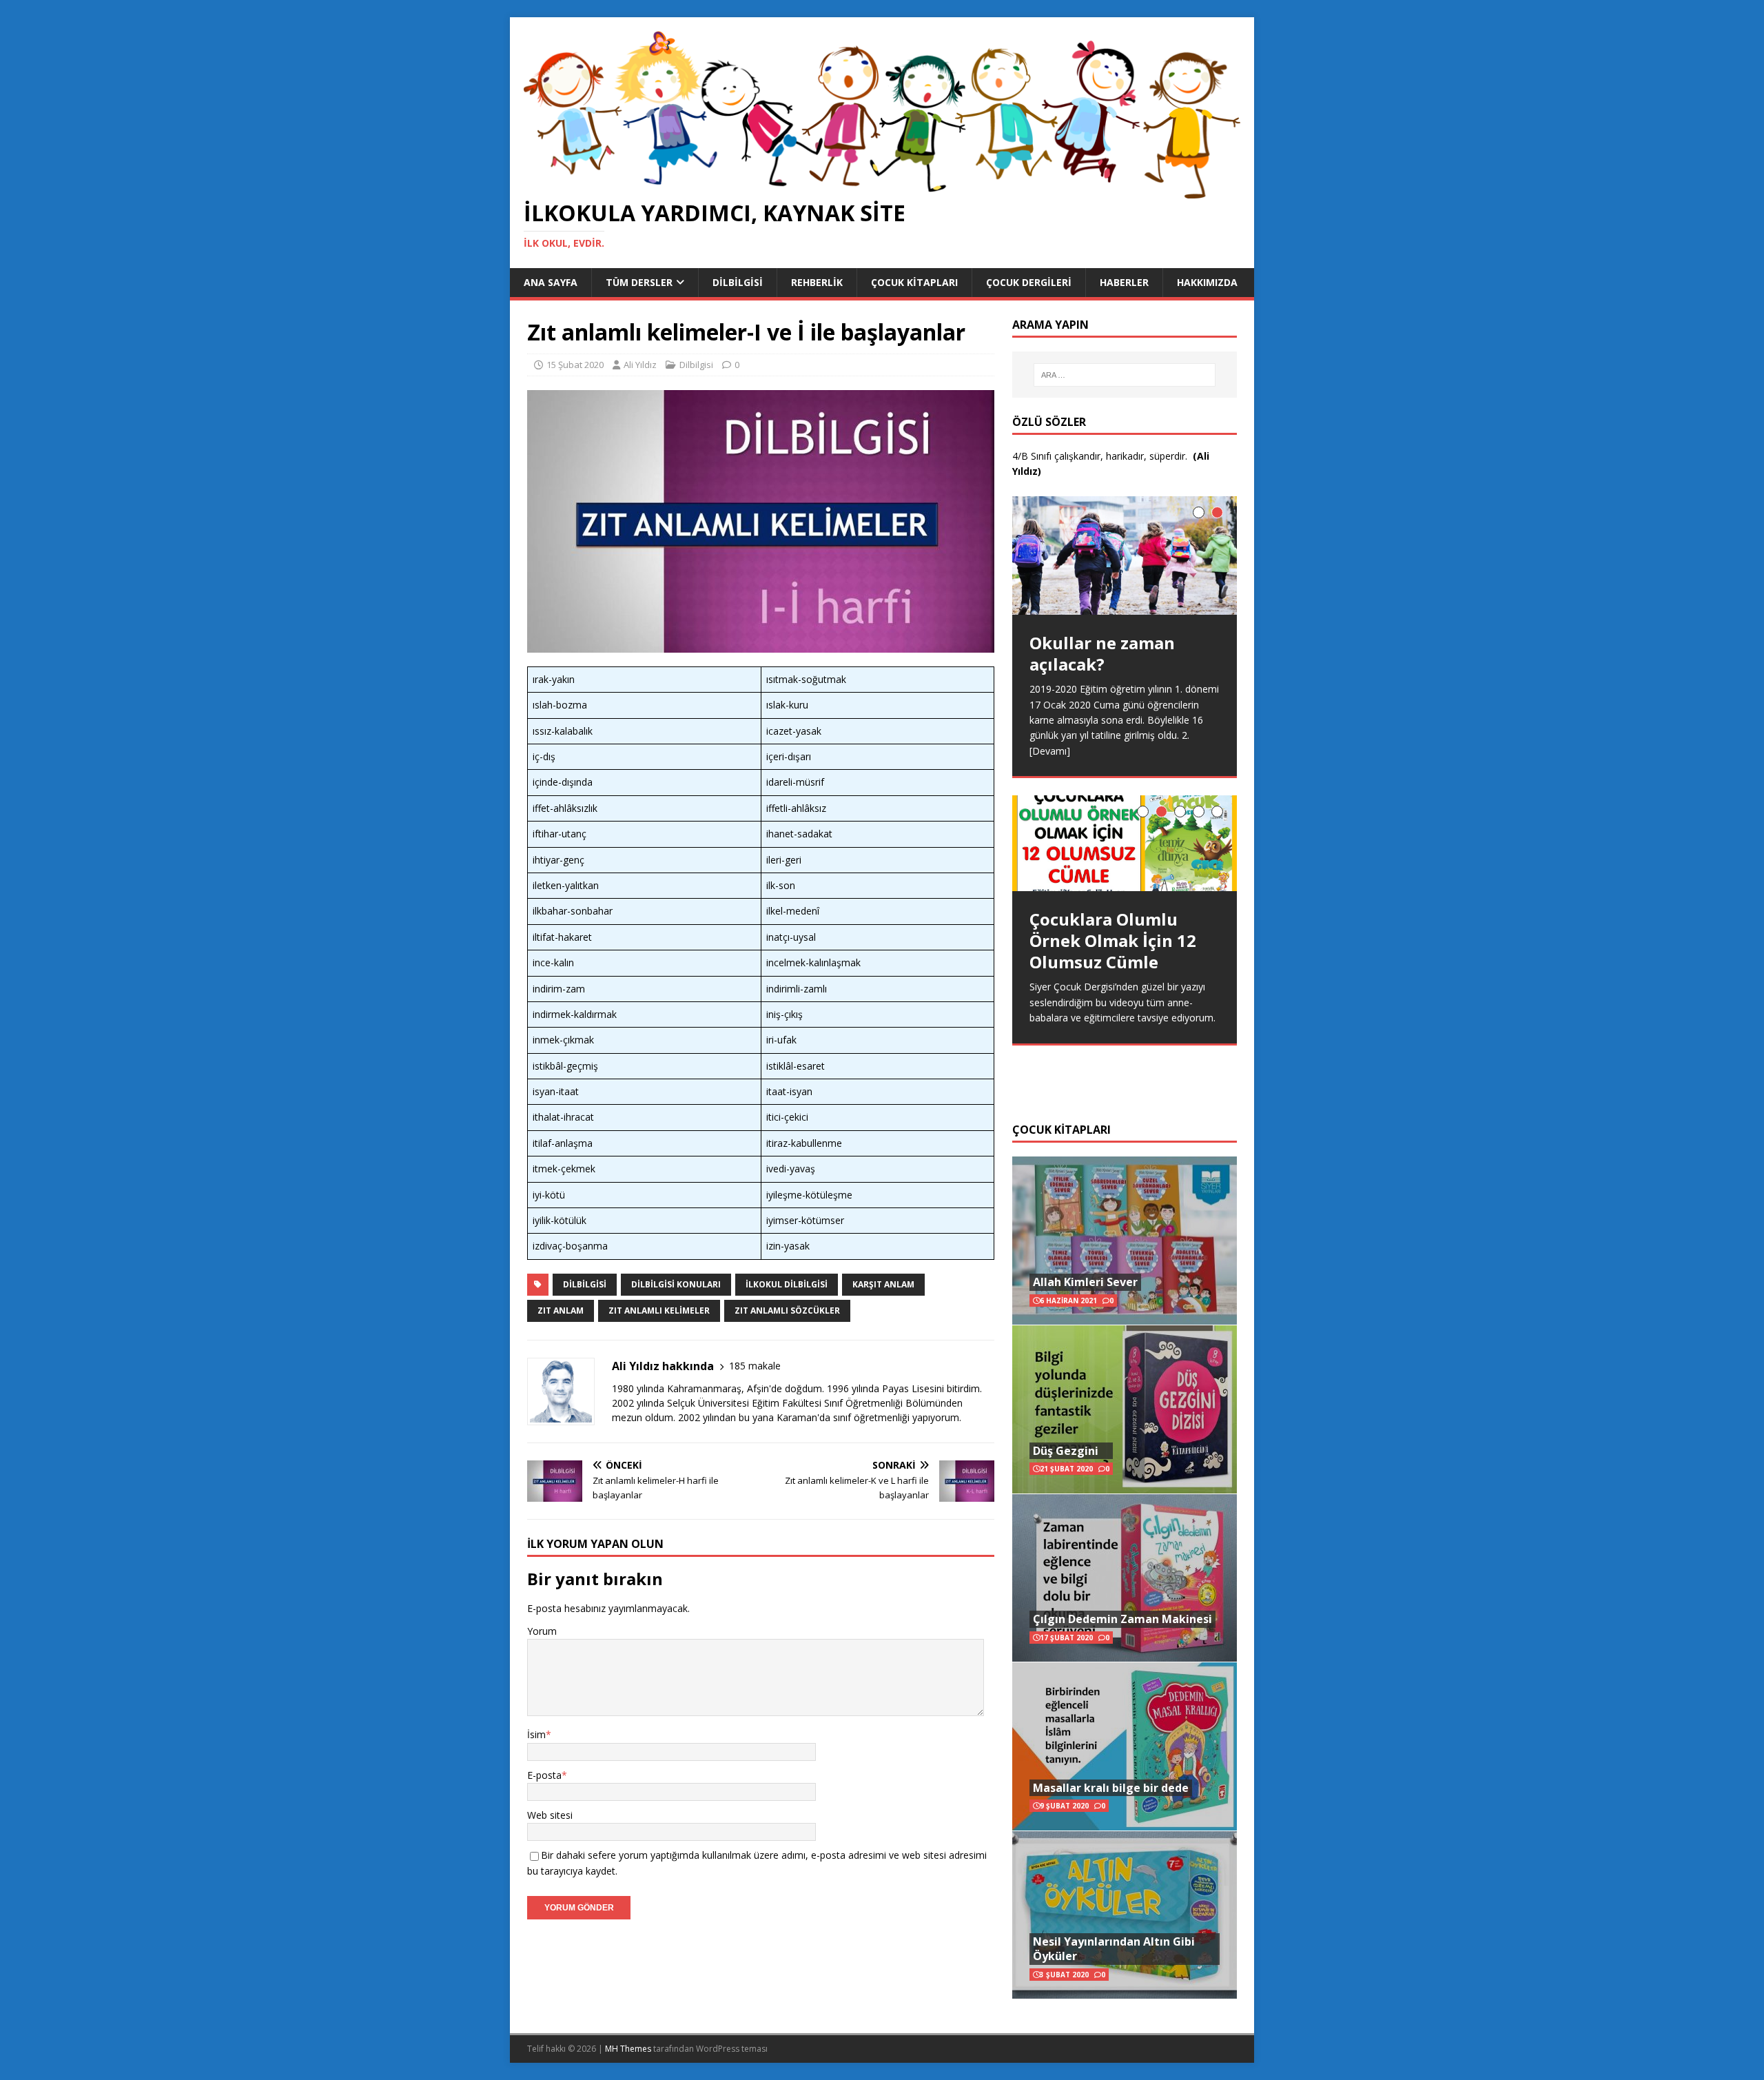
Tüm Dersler (639, 282)
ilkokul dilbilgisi (787, 1284)
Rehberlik (817, 282)
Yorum (542, 1631)
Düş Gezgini (1066, 1451)
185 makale (755, 1366)
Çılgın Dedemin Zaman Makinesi (1122, 1619)
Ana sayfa (551, 282)
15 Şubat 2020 (575, 365)
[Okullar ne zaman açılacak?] (1125, 555)
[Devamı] (1050, 751)
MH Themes (628, 2049)
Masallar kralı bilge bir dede (1111, 1788)
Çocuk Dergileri (1029, 282)
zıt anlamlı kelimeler (659, 1311)
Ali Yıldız (640, 365)
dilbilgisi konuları (676, 1284)
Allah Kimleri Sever (1085, 1282)
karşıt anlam (883, 1284)
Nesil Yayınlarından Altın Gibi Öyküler (1114, 1949)
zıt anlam (561, 1311)
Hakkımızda (1207, 282)
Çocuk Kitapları (914, 282)
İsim (536, 1734)
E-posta (544, 1775)
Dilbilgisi (738, 282)
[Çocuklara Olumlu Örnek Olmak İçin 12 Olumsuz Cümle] (1125, 843)
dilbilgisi (585, 1284)
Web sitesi (550, 1815)
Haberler (1124, 282)
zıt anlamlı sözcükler (787, 1311)
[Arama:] (1125, 375)
